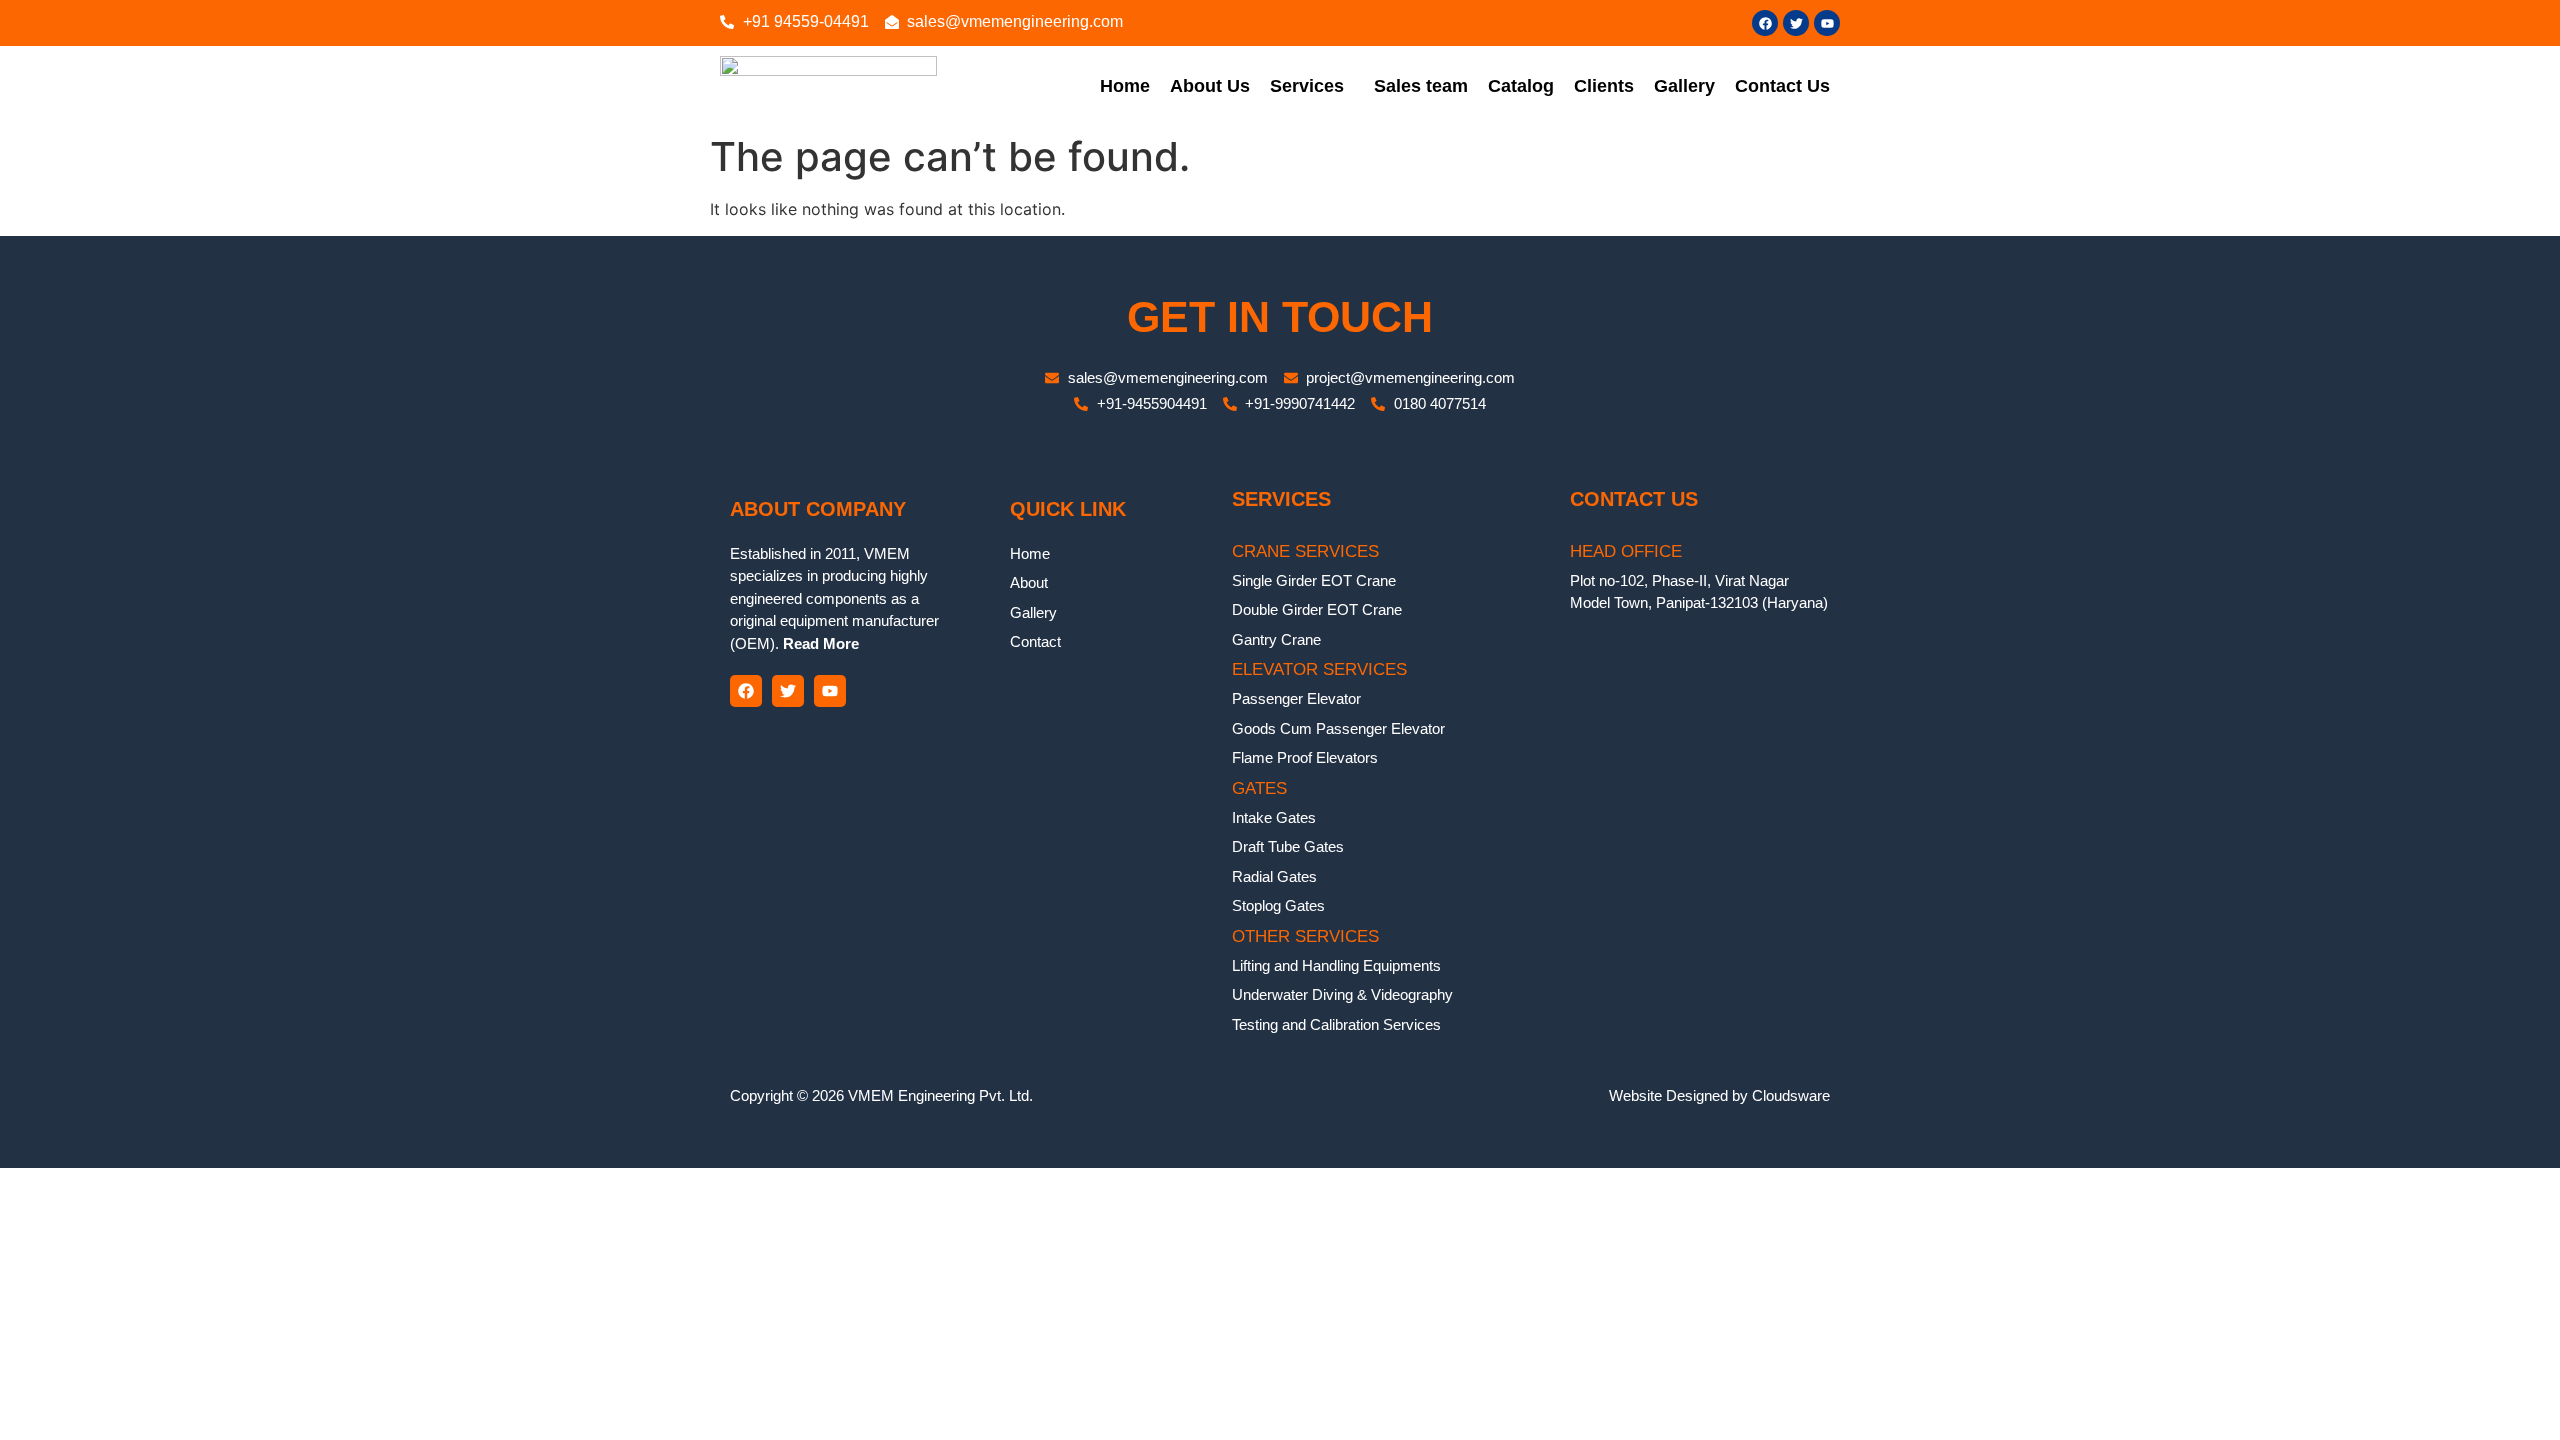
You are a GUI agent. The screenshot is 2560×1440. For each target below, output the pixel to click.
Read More (819, 643)
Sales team (1421, 86)
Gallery (1684, 86)
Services (1307, 86)
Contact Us (1782, 86)
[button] (1312, 86)
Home (1125, 86)
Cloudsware (1791, 1095)
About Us (1210, 86)
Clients (1604, 86)
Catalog (1521, 86)
